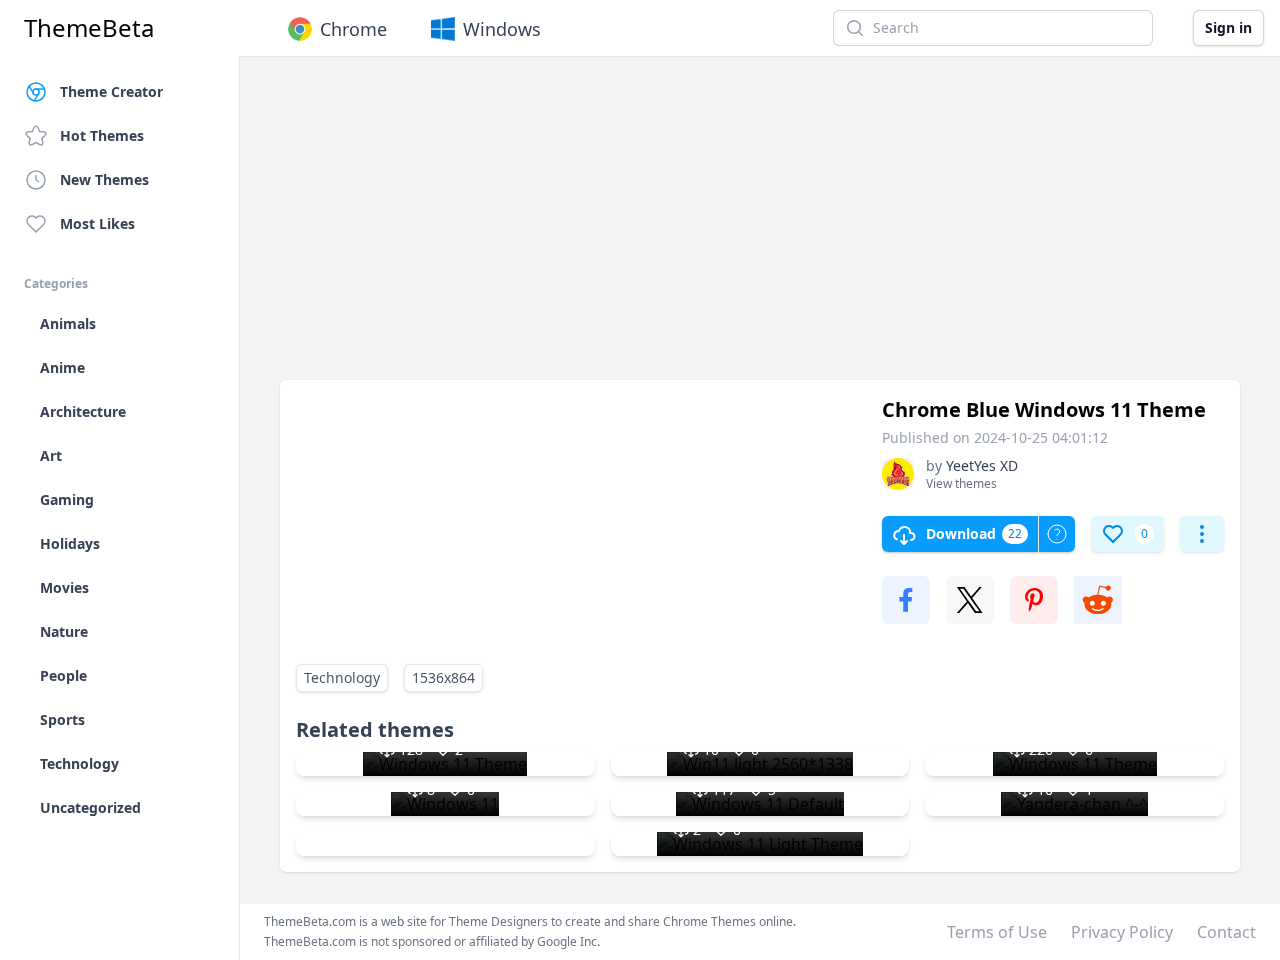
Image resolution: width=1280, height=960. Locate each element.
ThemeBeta (89, 28)
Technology (342, 677)
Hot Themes (102, 135)
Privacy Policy (1122, 932)
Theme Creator (111, 91)
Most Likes (97, 223)
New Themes (104, 179)
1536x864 (443, 677)
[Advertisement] (760, 228)
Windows (502, 29)
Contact (1226, 932)
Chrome (353, 29)
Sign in (1228, 27)
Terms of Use (997, 932)
